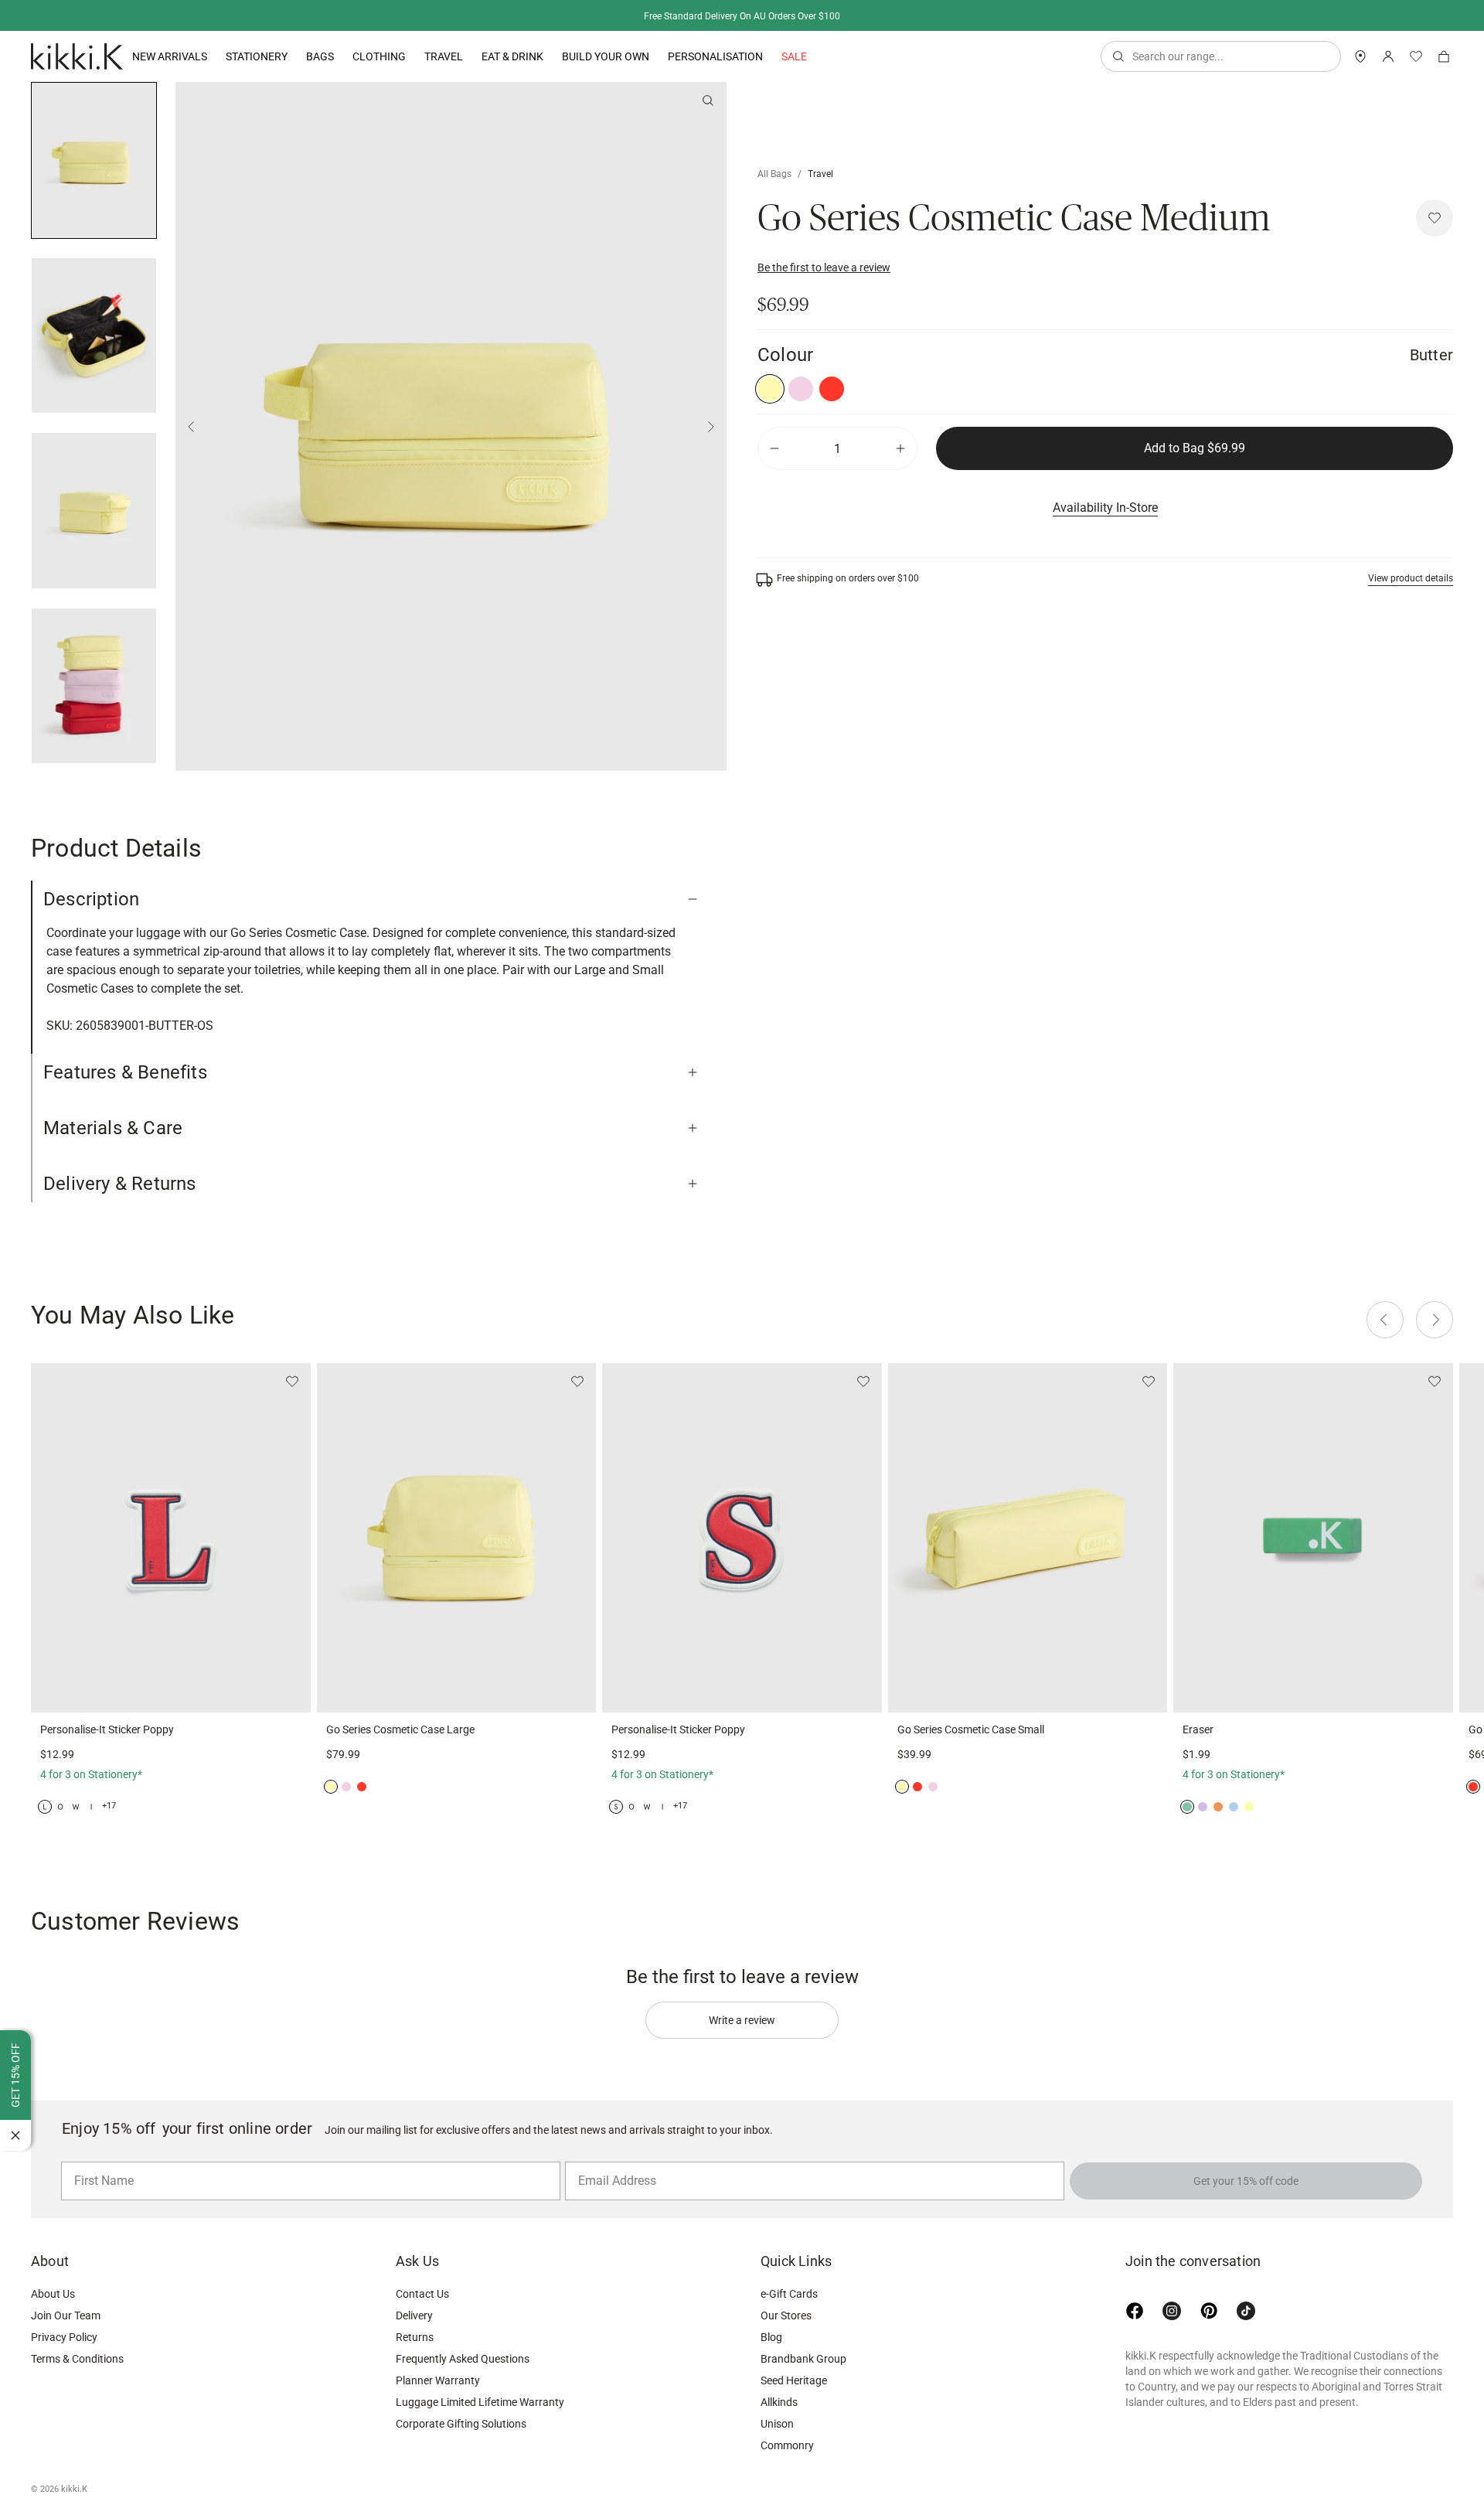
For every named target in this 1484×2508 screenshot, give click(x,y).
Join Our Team (66, 2315)
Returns (415, 2337)
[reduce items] (774, 448)
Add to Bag (1195, 448)
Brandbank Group (803, 2359)
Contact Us (422, 2294)
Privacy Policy (64, 2337)
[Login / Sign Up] (1388, 56)
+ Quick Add (171, 1692)
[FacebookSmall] (1135, 2311)
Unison (777, 2424)
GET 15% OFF (15, 2075)
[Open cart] (1444, 56)
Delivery (414, 2315)
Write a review (742, 2020)
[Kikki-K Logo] (77, 56)
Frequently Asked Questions (463, 2359)
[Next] (711, 427)
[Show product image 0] (94, 160)
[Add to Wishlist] (1435, 218)
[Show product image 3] (94, 686)
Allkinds (779, 2402)
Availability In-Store (1105, 508)
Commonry (787, 2445)
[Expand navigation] (207, 56)
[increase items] (900, 448)
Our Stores (786, 2315)
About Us (53, 2294)
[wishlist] (1416, 56)
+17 (109, 1806)
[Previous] (191, 427)
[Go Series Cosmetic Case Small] (1028, 1537)
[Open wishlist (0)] (1416, 56)
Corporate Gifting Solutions (461, 2424)
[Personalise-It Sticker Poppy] (171, 1537)
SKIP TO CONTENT (5, 136)
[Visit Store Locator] (1360, 56)
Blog (771, 2337)
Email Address (611, 2161)
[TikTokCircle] (1246, 2311)
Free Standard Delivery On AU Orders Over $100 (742, 16)
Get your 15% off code (1246, 2181)
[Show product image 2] (94, 511)
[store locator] (1360, 56)
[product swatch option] (770, 389)
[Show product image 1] (94, 336)
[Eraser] (1313, 1537)
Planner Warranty (438, 2380)
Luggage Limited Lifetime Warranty (480, 2402)
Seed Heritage (794, 2380)
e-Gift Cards (789, 2294)
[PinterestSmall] (1209, 2311)
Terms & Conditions (77, 2359)
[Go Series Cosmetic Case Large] (457, 1537)
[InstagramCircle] (1172, 2311)
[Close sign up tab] (15, 2135)
